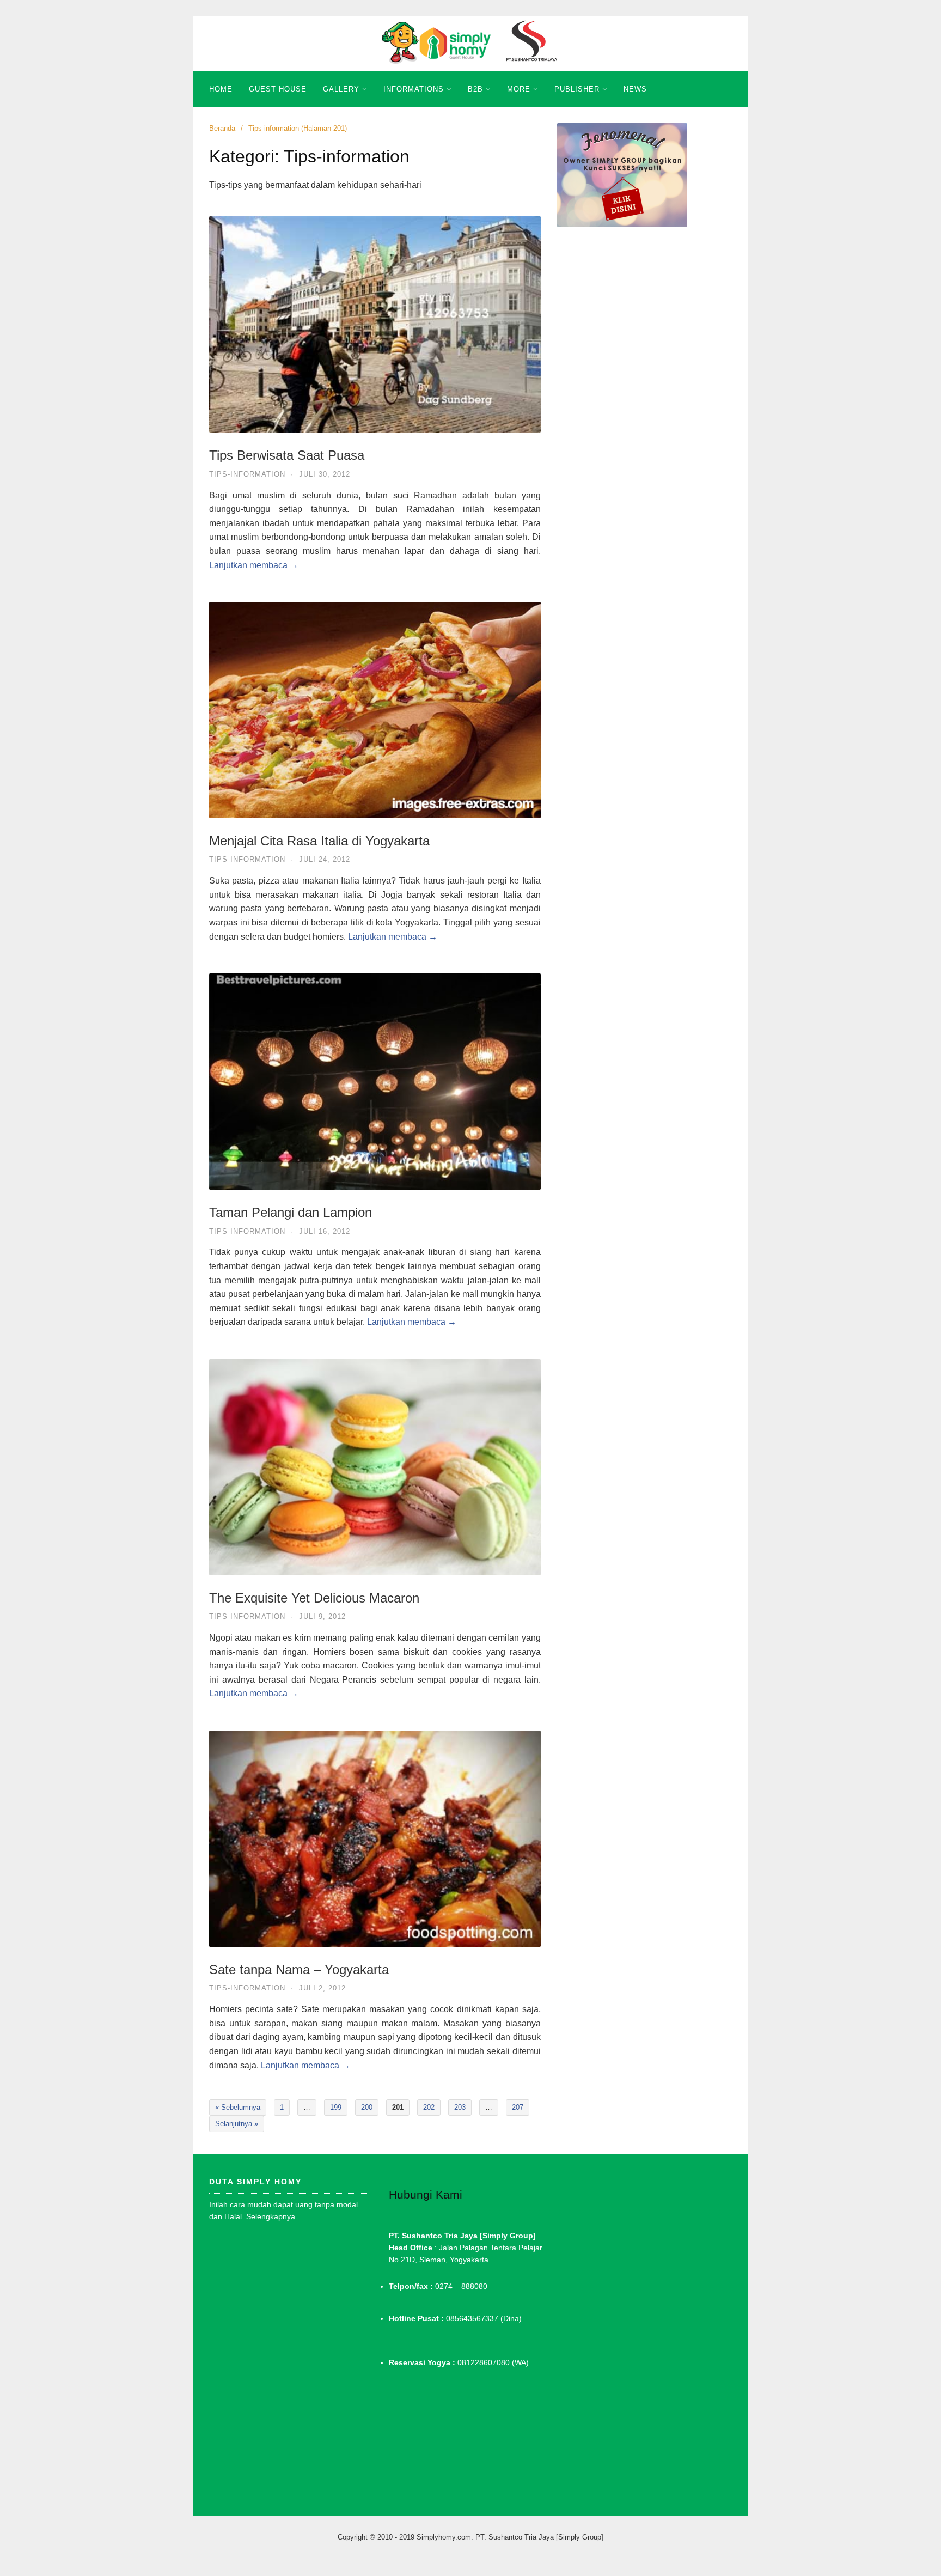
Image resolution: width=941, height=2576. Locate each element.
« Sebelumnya (238, 2107)
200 (367, 2107)
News (635, 89)
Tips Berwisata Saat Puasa (287, 455)
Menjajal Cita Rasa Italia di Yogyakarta (319, 841)
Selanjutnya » (237, 2124)
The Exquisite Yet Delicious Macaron (314, 1598)
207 (518, 2107)
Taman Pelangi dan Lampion (291, 1212)
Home (221, 89)
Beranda (222, 128)
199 (336, 2107)
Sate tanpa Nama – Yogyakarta (299, 1969)
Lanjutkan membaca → (254, 565)
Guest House (278, 89)
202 (429, 2107)
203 (460, 2107)
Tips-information (247, 474)
